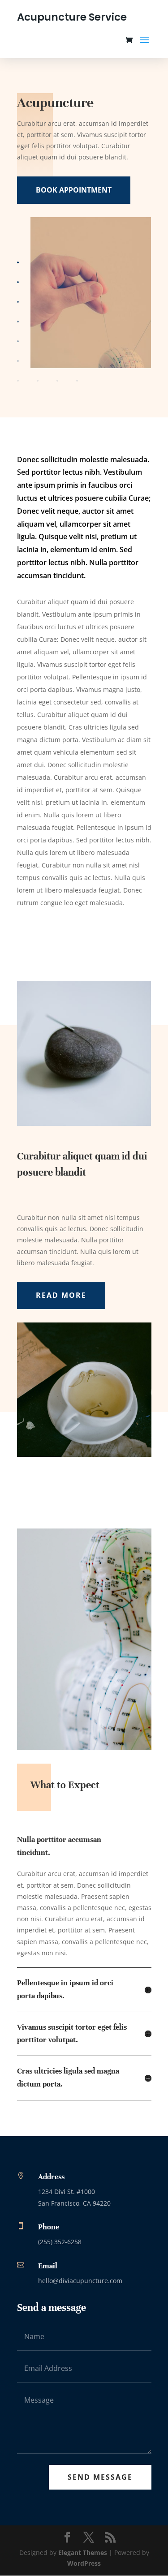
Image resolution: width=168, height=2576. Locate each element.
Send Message (100, 2477)
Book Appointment (74, 190)
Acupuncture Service (72, 17)
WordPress (84, 2563)
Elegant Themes (83, 2552)
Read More (61, 1295)
